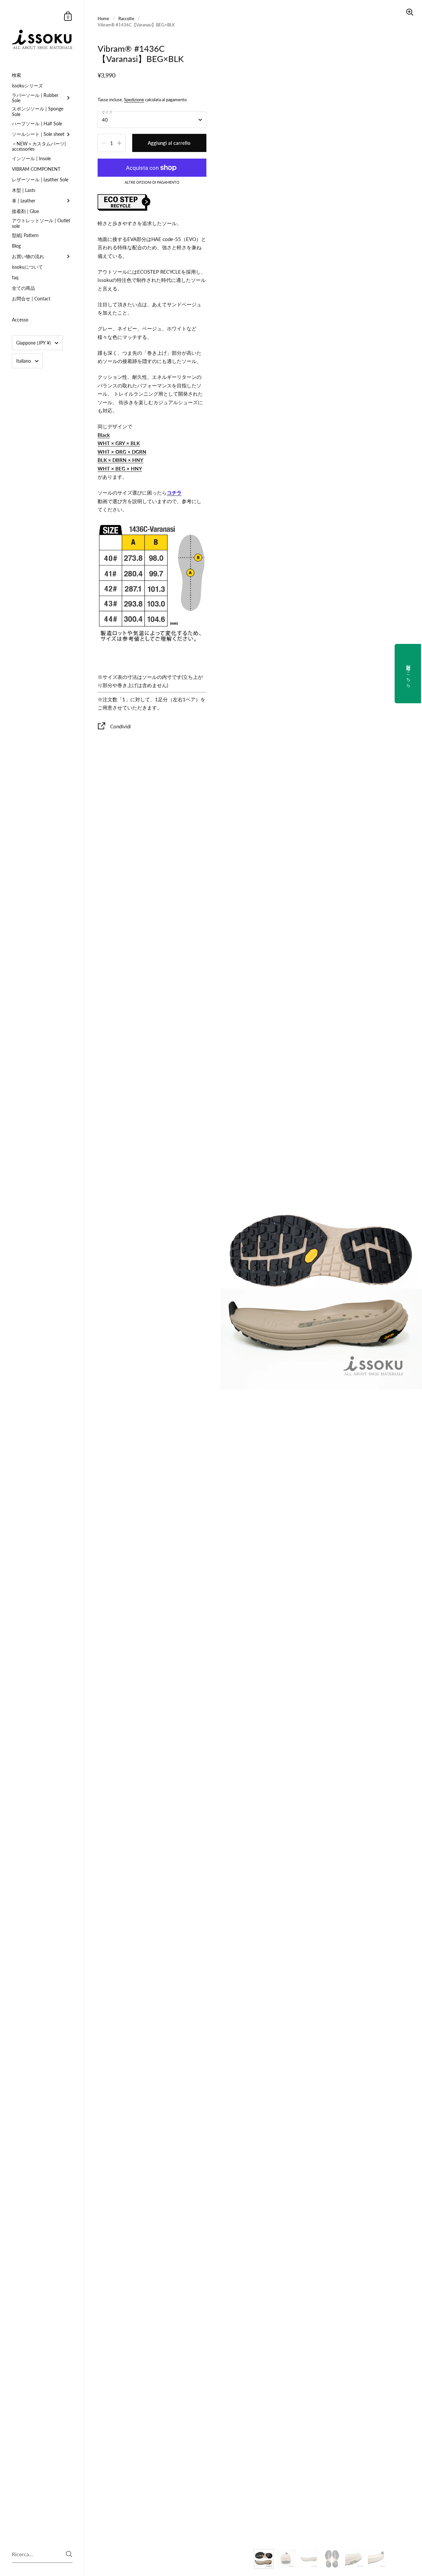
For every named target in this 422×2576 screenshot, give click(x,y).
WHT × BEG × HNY (120, 469)
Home (103, 18)
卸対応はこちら (408, 674)
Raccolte (126, 18)
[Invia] (69, 2554)
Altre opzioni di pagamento (152, 182)
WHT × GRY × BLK (119, 443)
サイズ (107, 112)
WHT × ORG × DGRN (122, 452)
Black (104, 435)
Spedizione (134, 100)
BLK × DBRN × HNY (121, 460)
